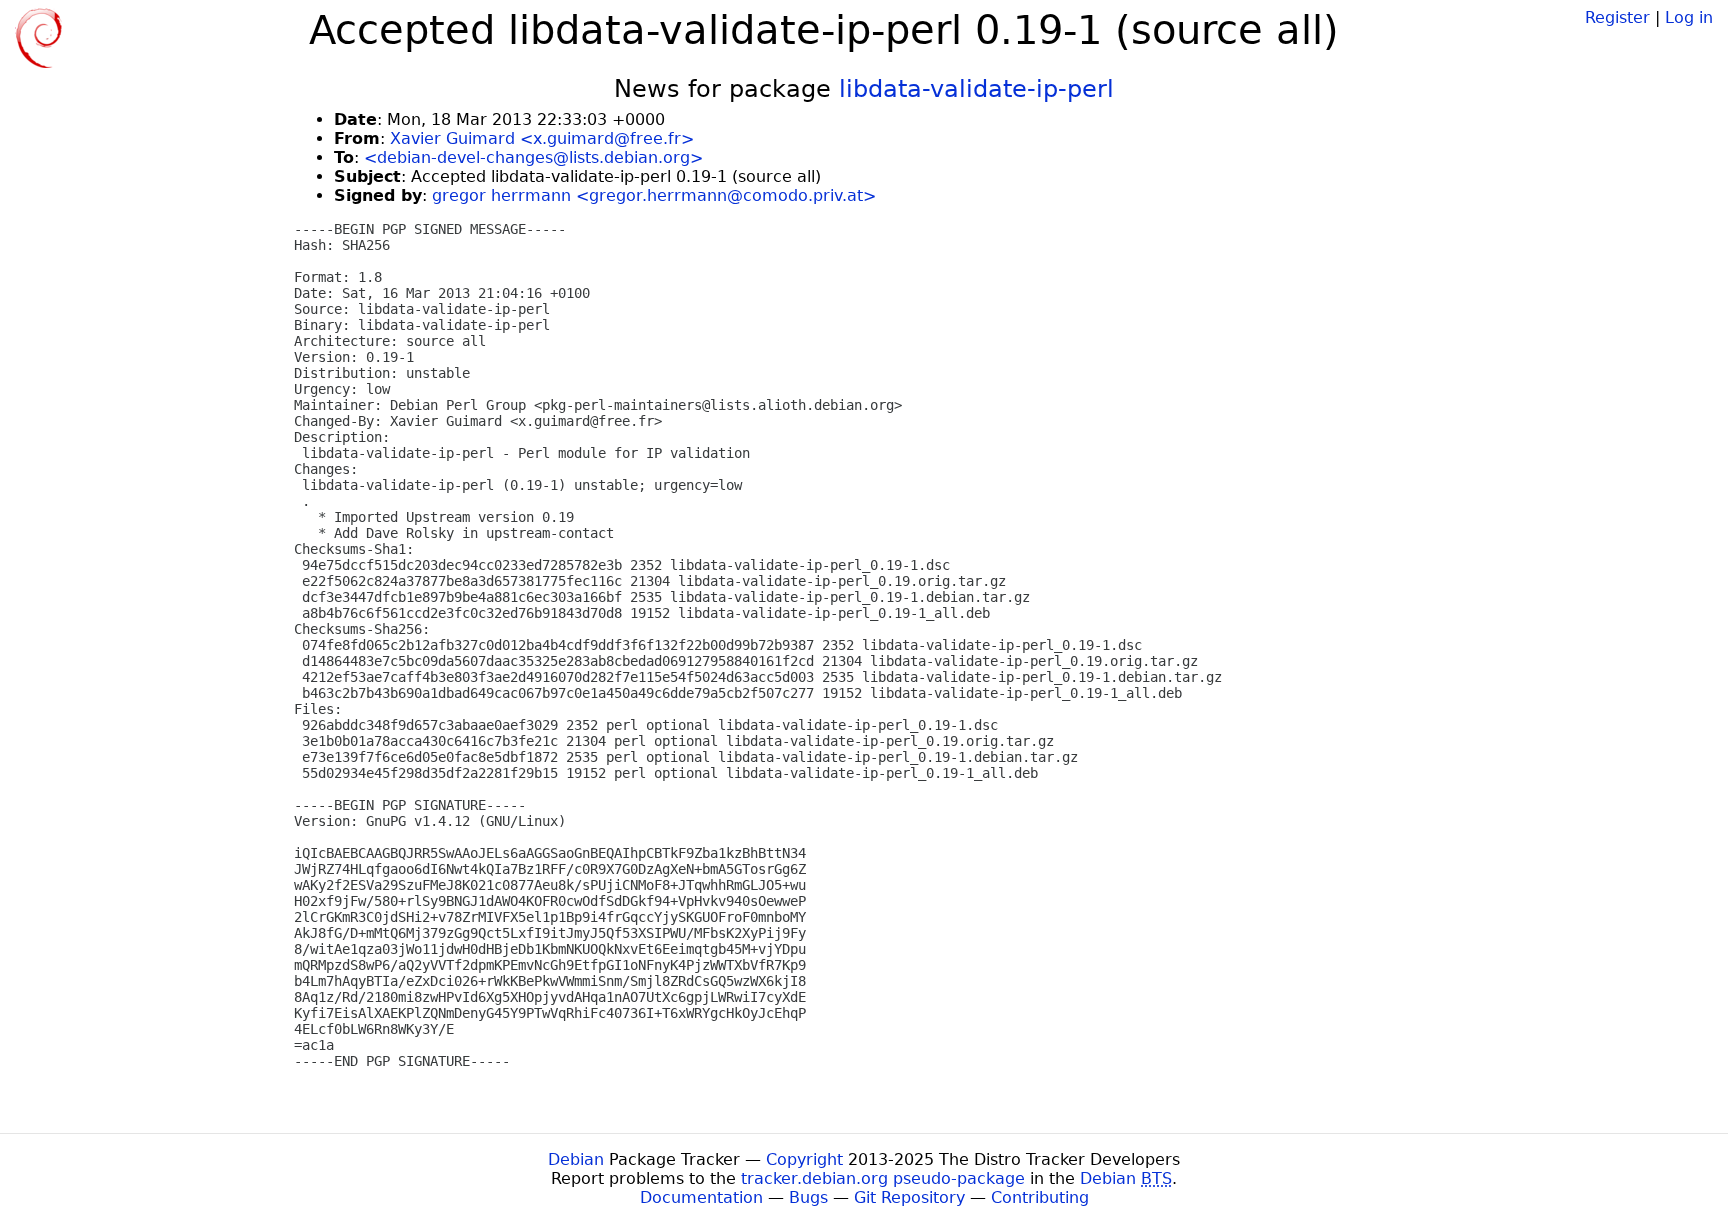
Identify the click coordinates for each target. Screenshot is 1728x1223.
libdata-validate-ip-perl (976, 89)
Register (1617, 17)
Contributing (1040, 1197)
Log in (1689, 17)
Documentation (701, 1197)
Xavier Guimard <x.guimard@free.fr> (542, 138)
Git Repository (909, 1197)
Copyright (804, 1159)
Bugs (808, 1197)
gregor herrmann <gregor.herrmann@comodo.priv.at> (654, 195)
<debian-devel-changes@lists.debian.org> (533, 157)
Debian (576, 1159)
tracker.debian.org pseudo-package (883, 1178)
